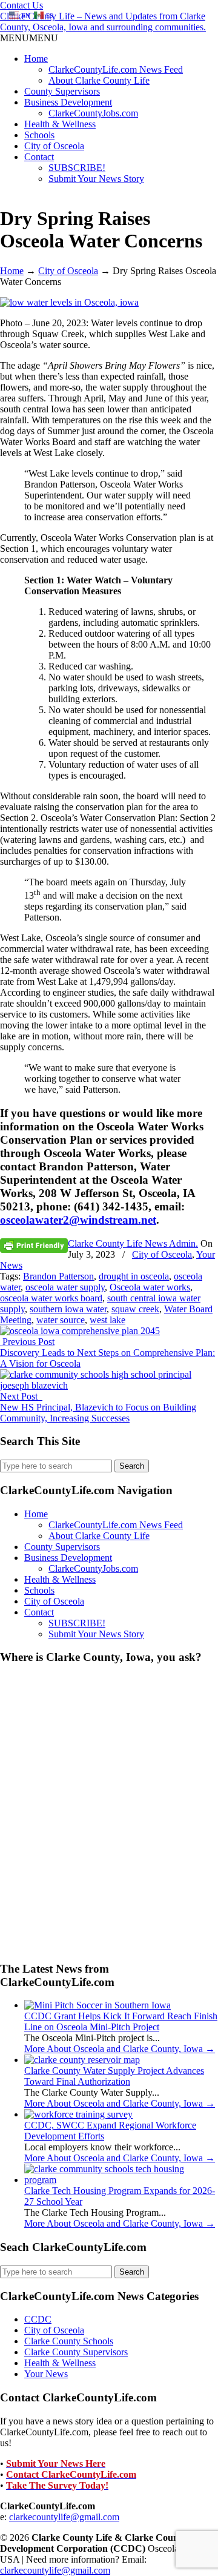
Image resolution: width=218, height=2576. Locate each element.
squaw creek (135, 1309)
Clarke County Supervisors (76, 2352)
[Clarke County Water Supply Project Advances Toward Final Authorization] (82, 2060)
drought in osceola (134, 1276)
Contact (39, 157)
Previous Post (27, 1342)
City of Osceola (54, 146)
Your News (46, 2374)
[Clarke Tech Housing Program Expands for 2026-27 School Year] (121, 2180)
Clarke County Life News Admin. (133, 1243)
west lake (107, 1320)
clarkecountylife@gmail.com (64, 2517)
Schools (39, 135)
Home (36, 59)
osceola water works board (51, 1298)
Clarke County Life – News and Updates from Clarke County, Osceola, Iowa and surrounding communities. (103, 22)
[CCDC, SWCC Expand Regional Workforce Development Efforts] (78, 2114)
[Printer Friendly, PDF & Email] (34, 1245)
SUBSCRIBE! (77, 168)
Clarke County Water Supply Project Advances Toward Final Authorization (114, 2076)
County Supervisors (62, 91)
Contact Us (21, 5)
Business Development (68, 102)
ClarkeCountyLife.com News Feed (116, 69)
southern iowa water (68, 1309)
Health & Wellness (60, 124)
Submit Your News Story (96, 179)
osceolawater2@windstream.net (78, 1220)
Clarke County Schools (69, 2341)
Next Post (21, 1396)
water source (61, 1320)
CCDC (38, 2319)
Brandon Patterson (58, 1276)
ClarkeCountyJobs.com (93, 113)
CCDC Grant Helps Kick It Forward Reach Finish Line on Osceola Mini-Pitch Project (121, 2021)
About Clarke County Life (99, 80)
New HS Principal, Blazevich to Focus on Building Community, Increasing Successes (98, 1413)
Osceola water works (150, 1287)
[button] (29, 38)
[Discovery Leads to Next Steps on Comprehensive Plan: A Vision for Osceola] (80, 1331)
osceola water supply (65, 1287)
